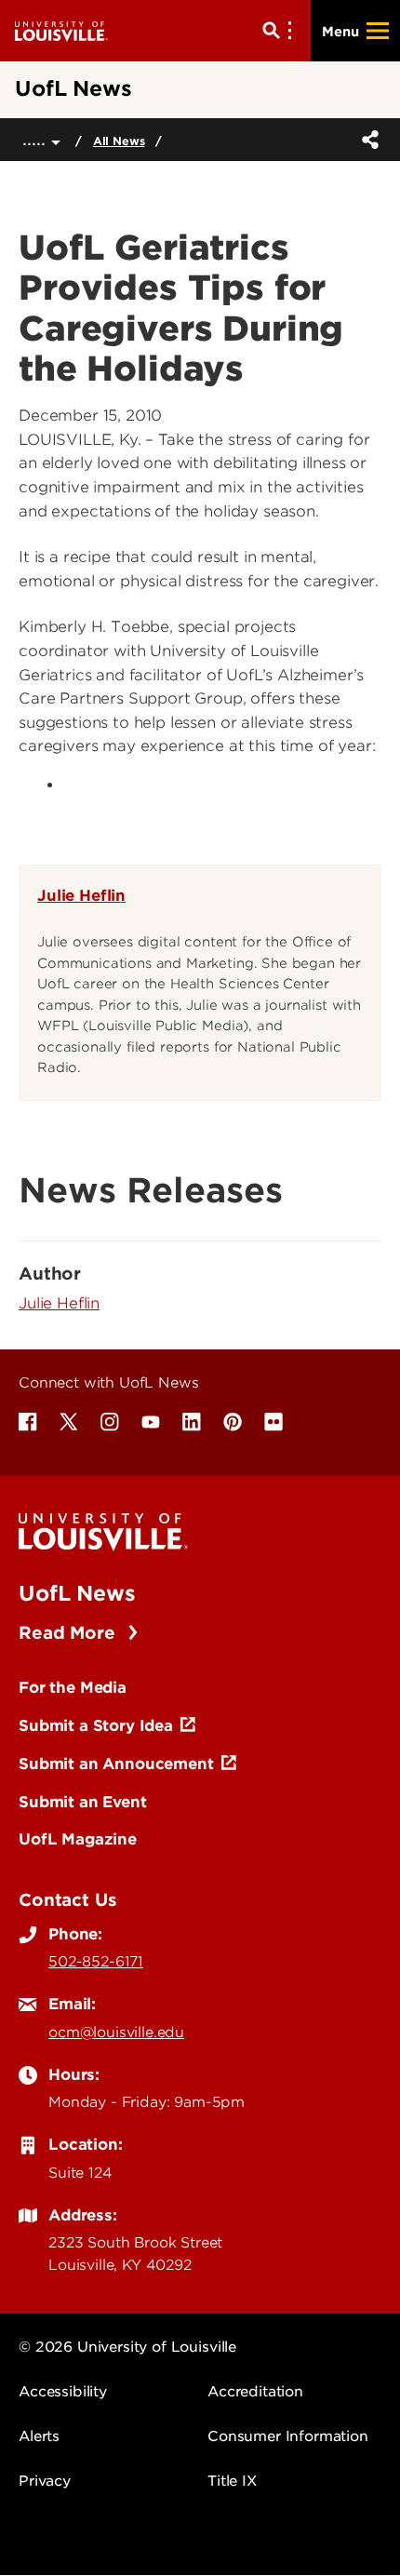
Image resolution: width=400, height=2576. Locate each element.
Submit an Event (83, 1802)
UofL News (77, 1593)
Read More (69, 1633)
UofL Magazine (78, 1839)
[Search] (281, 31)
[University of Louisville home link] (61, 30)
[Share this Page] (367, 140)
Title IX (232, 2481)
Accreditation (255, 2392)
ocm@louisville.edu (116, 2033)
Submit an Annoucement (116, 1764)
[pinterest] (233, 1422)
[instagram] (110, 1422)
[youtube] (151, 1422)
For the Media (73, 1687)
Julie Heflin (81, 895)
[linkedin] (192, 1422)
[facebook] (28, 1422)
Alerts (39, 2436)
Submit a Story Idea (96, 1725)
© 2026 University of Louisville (127, 2347)
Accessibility (63, 2392)
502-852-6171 (96, 1962)
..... (37, 139)
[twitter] (69, 1422)
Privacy (45, 2481)
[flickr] (273, 1422)
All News (119, 141)
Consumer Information (288, 2436)
